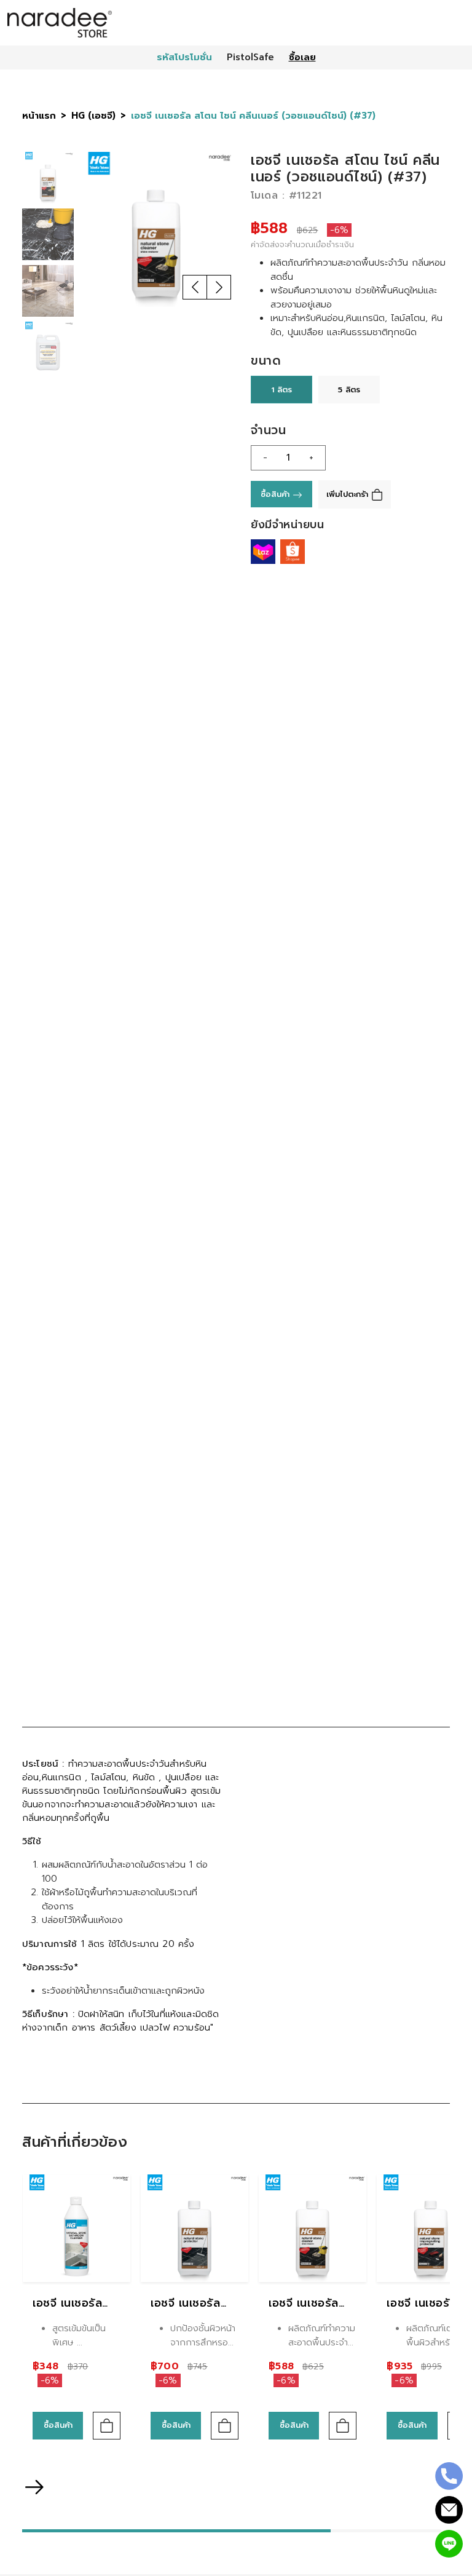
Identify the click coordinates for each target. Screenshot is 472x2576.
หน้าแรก (39, 116)
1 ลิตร (281, 390)
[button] (195, 287)
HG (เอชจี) (93, 116)
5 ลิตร (349, 390)
